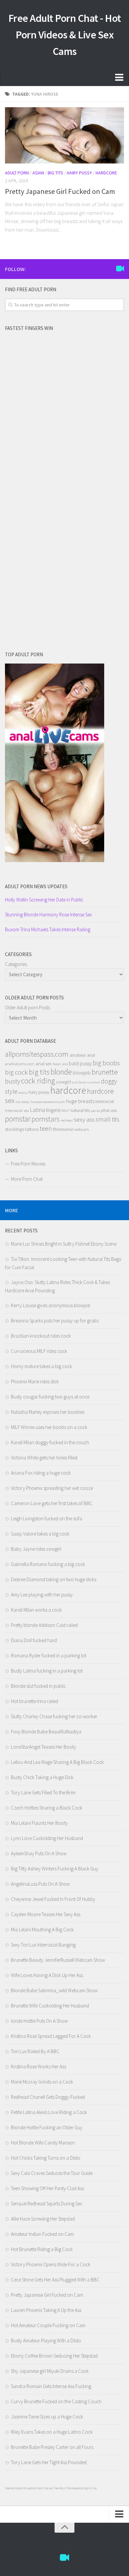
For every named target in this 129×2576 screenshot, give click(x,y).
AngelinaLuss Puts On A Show (40, 1884)
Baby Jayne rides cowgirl (36, 1549)
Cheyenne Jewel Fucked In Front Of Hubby (53, 1899)
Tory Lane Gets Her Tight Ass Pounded (49, 2462)
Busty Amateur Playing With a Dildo (46, 2341)
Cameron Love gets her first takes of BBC (52, 1503)
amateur (78, 1055)
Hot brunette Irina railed (35, 1701)
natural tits (80, 1110)
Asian (38, 173)
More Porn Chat (27, 1179)
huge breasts (80, 1101)
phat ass (109, 1110)
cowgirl (63, 1082)
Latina (37, 1110)
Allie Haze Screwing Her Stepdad (43, 2219)
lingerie (53, 1110)
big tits (39, 1072)
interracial (105, 1101)
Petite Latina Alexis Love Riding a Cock (49, 2112)
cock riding (38, 1081)
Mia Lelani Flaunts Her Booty (39, 1823)
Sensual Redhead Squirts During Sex (46, 2204)
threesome (63, 1129)
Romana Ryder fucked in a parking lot (49, 1656)
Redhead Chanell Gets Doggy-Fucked (48, 2097)
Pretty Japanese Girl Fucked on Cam (60, 191)
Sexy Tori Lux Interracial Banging (43, 1945)
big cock (16, 1072)
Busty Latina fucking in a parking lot (47, 1671)
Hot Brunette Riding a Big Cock (42, 2249)
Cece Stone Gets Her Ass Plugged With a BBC (55, 2280)
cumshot (94, 1082)
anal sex (43, 1064)
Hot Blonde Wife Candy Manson (43, 2143)
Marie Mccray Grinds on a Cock (42, 2082)
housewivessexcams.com (48, 1102)
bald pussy (80, 1063)
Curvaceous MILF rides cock (39, 1351)
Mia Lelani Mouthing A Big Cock (42, 1930)
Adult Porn (17, 173)
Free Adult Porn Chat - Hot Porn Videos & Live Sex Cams (65, 35)
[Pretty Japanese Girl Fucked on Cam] (64, 135)
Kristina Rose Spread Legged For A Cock (51, 2036)
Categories (16, 964)
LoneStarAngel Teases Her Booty (43, 1747)
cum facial (79, 1082)
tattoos (32, 1129)
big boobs (106, 1063)
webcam (82, 1129)
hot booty (22, 1102)
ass (65, 1064)
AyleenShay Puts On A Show (39, 1853)
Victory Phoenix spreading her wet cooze (52, 1488)
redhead (67, 1120)
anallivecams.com (20, 1064)
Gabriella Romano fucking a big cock (48, 1564)
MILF (65, 1110)
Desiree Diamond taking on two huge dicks (54, 1579)
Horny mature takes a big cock (42, 1366)
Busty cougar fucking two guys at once (50, 1397)
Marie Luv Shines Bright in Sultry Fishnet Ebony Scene (64, 1244)
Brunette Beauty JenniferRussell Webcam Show (58, 1960)
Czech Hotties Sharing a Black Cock (47, 1808)
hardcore (68, 1090)
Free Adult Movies (64, 2488)
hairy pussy (39, 1092)
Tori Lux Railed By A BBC (35, 2051)
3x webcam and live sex (38, 2488)
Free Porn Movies (28, 1164)
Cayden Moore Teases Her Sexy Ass (46, 1914)
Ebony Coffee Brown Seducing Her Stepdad (54, 2356)
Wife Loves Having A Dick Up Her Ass (47, 1975)
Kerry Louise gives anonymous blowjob (51, 1305)
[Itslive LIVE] (120, 269)
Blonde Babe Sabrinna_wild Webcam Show (54, 1990)
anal (91, 1055)
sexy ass (84, 1119)
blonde (61, 1072)
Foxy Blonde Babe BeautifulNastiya (46, 1732)
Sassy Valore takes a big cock (40, 1534)
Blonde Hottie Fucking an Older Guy (47, 2127)
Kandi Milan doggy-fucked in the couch (50, 1442)
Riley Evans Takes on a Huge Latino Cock (52, 2432)
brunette (105, 1072)
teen (46, 1128)
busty (13, 1081)
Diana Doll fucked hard (34, 1640)
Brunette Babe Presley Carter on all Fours (52, 2447)
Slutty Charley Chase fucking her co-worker (54, 1716)
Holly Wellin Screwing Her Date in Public (44, 900)
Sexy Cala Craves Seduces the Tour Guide (52, 2173)
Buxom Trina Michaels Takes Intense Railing (48, 929)
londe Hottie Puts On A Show (39, 2021)
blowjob (82, 1073)
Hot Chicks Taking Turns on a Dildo (46, 2158)
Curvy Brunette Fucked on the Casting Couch (56, 2401)
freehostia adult (15, 2488)
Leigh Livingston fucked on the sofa (46, 1518)
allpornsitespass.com (37, 1054)
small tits (107, 1119)
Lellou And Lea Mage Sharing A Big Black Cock (57, 1762)
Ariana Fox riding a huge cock (41, 1473)
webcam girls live (86, 2488)
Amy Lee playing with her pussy (42, 1595)
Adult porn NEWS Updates (36, 886)
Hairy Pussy (79, 173)
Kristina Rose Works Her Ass (39, 2067)
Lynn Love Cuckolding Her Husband (47, 1838)
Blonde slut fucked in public (38, 1686)
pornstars (45, 1119)
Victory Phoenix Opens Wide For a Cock (51, 2264)
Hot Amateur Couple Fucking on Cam (48, 2325)
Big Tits (55, 173)
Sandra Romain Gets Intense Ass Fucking (51, 2386)
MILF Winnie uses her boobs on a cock (49, 1427)
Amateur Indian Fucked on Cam (42, 2234)
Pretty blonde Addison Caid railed (44, 1625)
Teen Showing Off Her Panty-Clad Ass (47, 2188)
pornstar (18, 1119)
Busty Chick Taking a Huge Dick (42, 1777)
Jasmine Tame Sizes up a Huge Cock (47, 2417)
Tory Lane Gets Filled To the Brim (43, 1793)
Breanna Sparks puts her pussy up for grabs (55, 1321)
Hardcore (106, 173)
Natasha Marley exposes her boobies (48, 1412)
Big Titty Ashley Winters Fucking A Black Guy (55, 1869)
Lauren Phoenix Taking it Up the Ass (46, 2310)
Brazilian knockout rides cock (41, 1336)
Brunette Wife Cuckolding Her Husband (50, 2006)
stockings (15, 1129)
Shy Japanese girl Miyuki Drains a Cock (50, 2371)
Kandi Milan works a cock (36, 1610)
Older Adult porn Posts (27, 1008)
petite (95, 1111)
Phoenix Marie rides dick (35, 1381)
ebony (23, 1093)
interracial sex (17, 1110)
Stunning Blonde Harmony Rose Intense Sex (48, 915)
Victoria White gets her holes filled (44, 1458)
